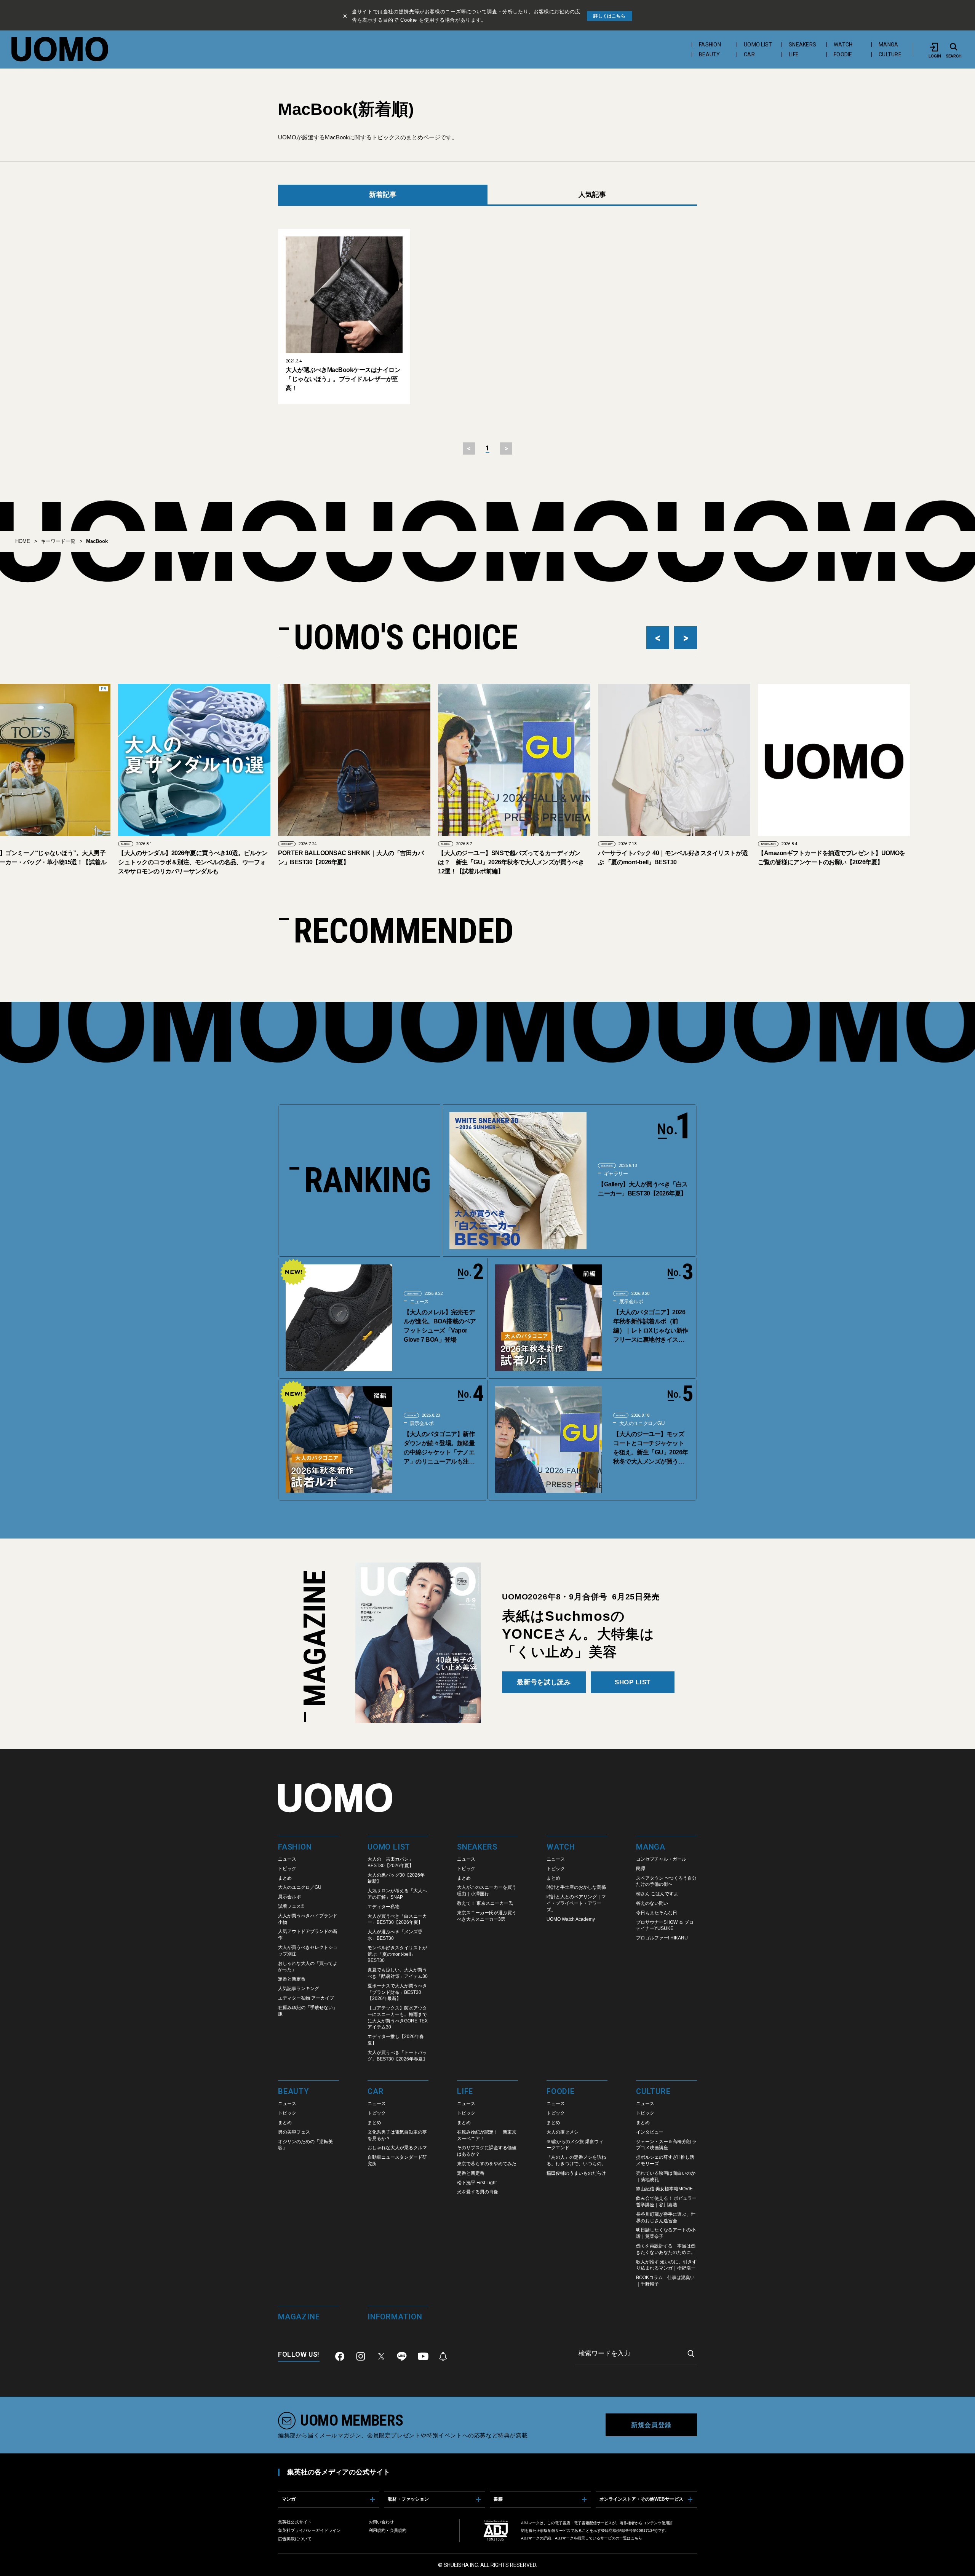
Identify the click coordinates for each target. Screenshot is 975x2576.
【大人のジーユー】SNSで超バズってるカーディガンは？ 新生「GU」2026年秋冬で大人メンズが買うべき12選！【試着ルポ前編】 (351, 862)
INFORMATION (608, 844)
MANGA (888, 45)
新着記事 (383, 195)
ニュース (419, 1302)
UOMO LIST (758, 45)
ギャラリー (615, 1174)
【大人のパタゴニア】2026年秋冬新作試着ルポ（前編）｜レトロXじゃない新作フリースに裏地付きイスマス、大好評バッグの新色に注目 (651, 1327)
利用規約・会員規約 (388, 2530)
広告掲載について (295, 2539)
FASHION (710, 45)
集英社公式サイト (295, 2522)
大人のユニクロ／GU (641, 1423)
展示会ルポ (631, 1302)
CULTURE (890, 54)
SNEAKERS (802, 45)
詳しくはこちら (609, 16)
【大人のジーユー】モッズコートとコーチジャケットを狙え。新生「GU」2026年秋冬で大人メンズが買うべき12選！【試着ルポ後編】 (651, 1448)
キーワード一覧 (58, 541)
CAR (749, 54)
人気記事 (592, 195)
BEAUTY (710, 54)
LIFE (794, 54)
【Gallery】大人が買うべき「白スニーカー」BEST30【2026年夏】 (643, 1189)
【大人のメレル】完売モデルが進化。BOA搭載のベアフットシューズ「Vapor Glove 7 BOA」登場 (440, 1326)
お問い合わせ (381, 2522)
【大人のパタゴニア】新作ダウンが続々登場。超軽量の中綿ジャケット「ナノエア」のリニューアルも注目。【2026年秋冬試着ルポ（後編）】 (440, 1448)
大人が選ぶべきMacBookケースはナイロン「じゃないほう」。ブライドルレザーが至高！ (343, 379)
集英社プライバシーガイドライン (309, 2530)
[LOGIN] (935, 47)
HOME (23, 541)
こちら (636, 2538)
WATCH (843, 45)
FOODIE (843, 54)
